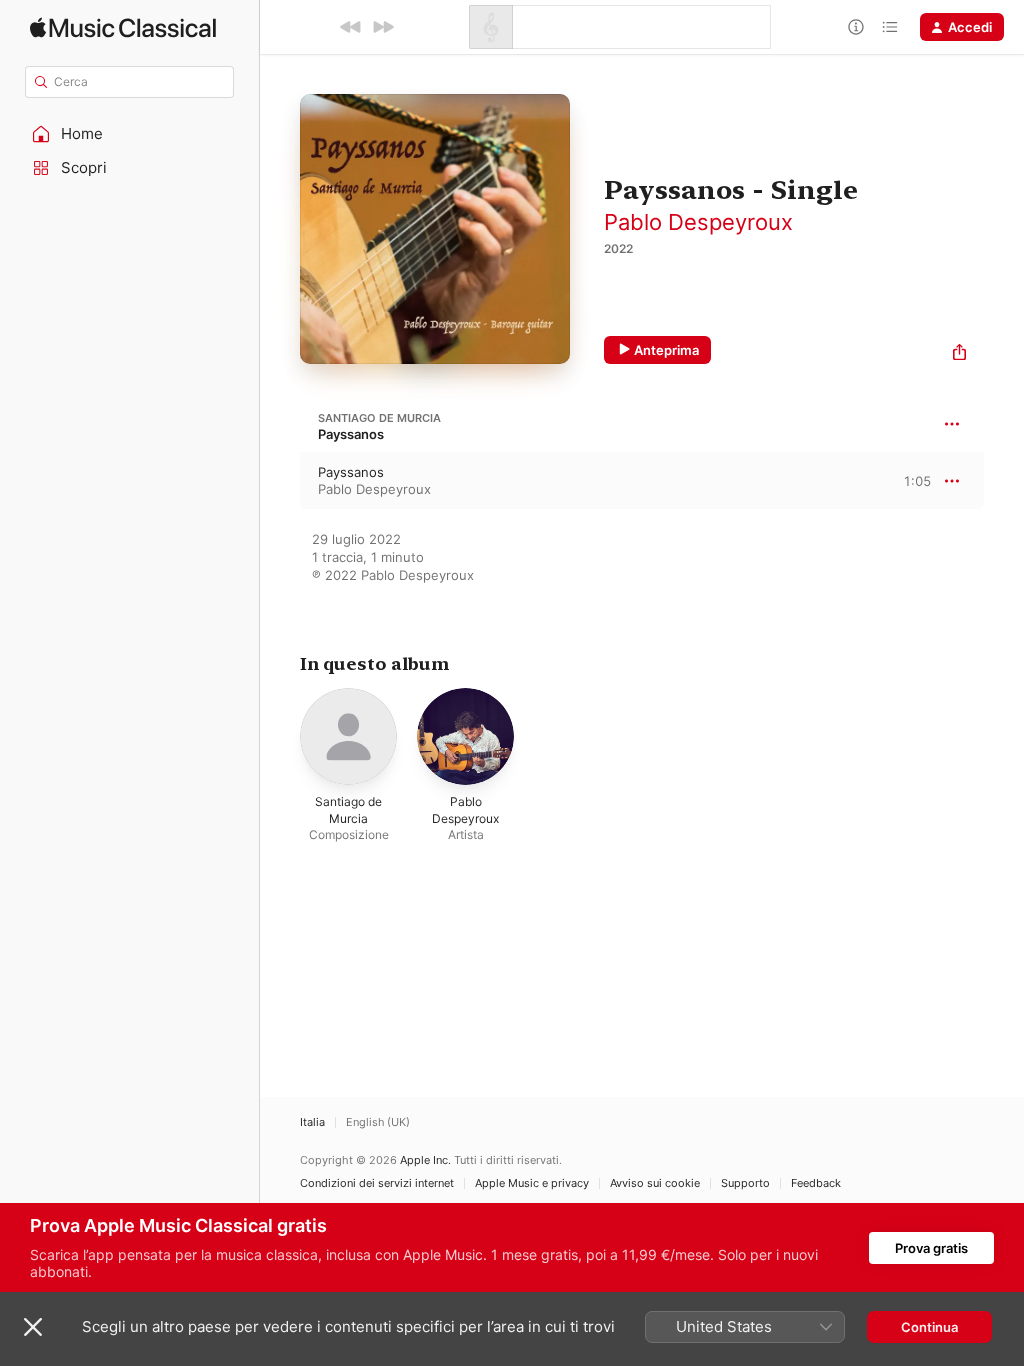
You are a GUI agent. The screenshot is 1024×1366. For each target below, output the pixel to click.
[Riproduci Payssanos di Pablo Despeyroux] (280, 481)
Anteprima (666, 350)
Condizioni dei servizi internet (377, 1183)
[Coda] (890, 27)
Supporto (745, 1183)
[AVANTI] (383, 27)
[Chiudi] (33, 1327)
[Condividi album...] (959, 354)
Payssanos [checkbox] (351, 472)
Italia (312, 1122)
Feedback (816, 1183)
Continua (929, 1327)
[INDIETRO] (351, 27)
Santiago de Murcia (379, 418)
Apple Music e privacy (532, 1183)
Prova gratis (931, 1248)
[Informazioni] (856, 27)
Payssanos (351, 434)
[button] (130, 134)
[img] (123, 27)
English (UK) (378, 1122)
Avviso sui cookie (655, 1183)
